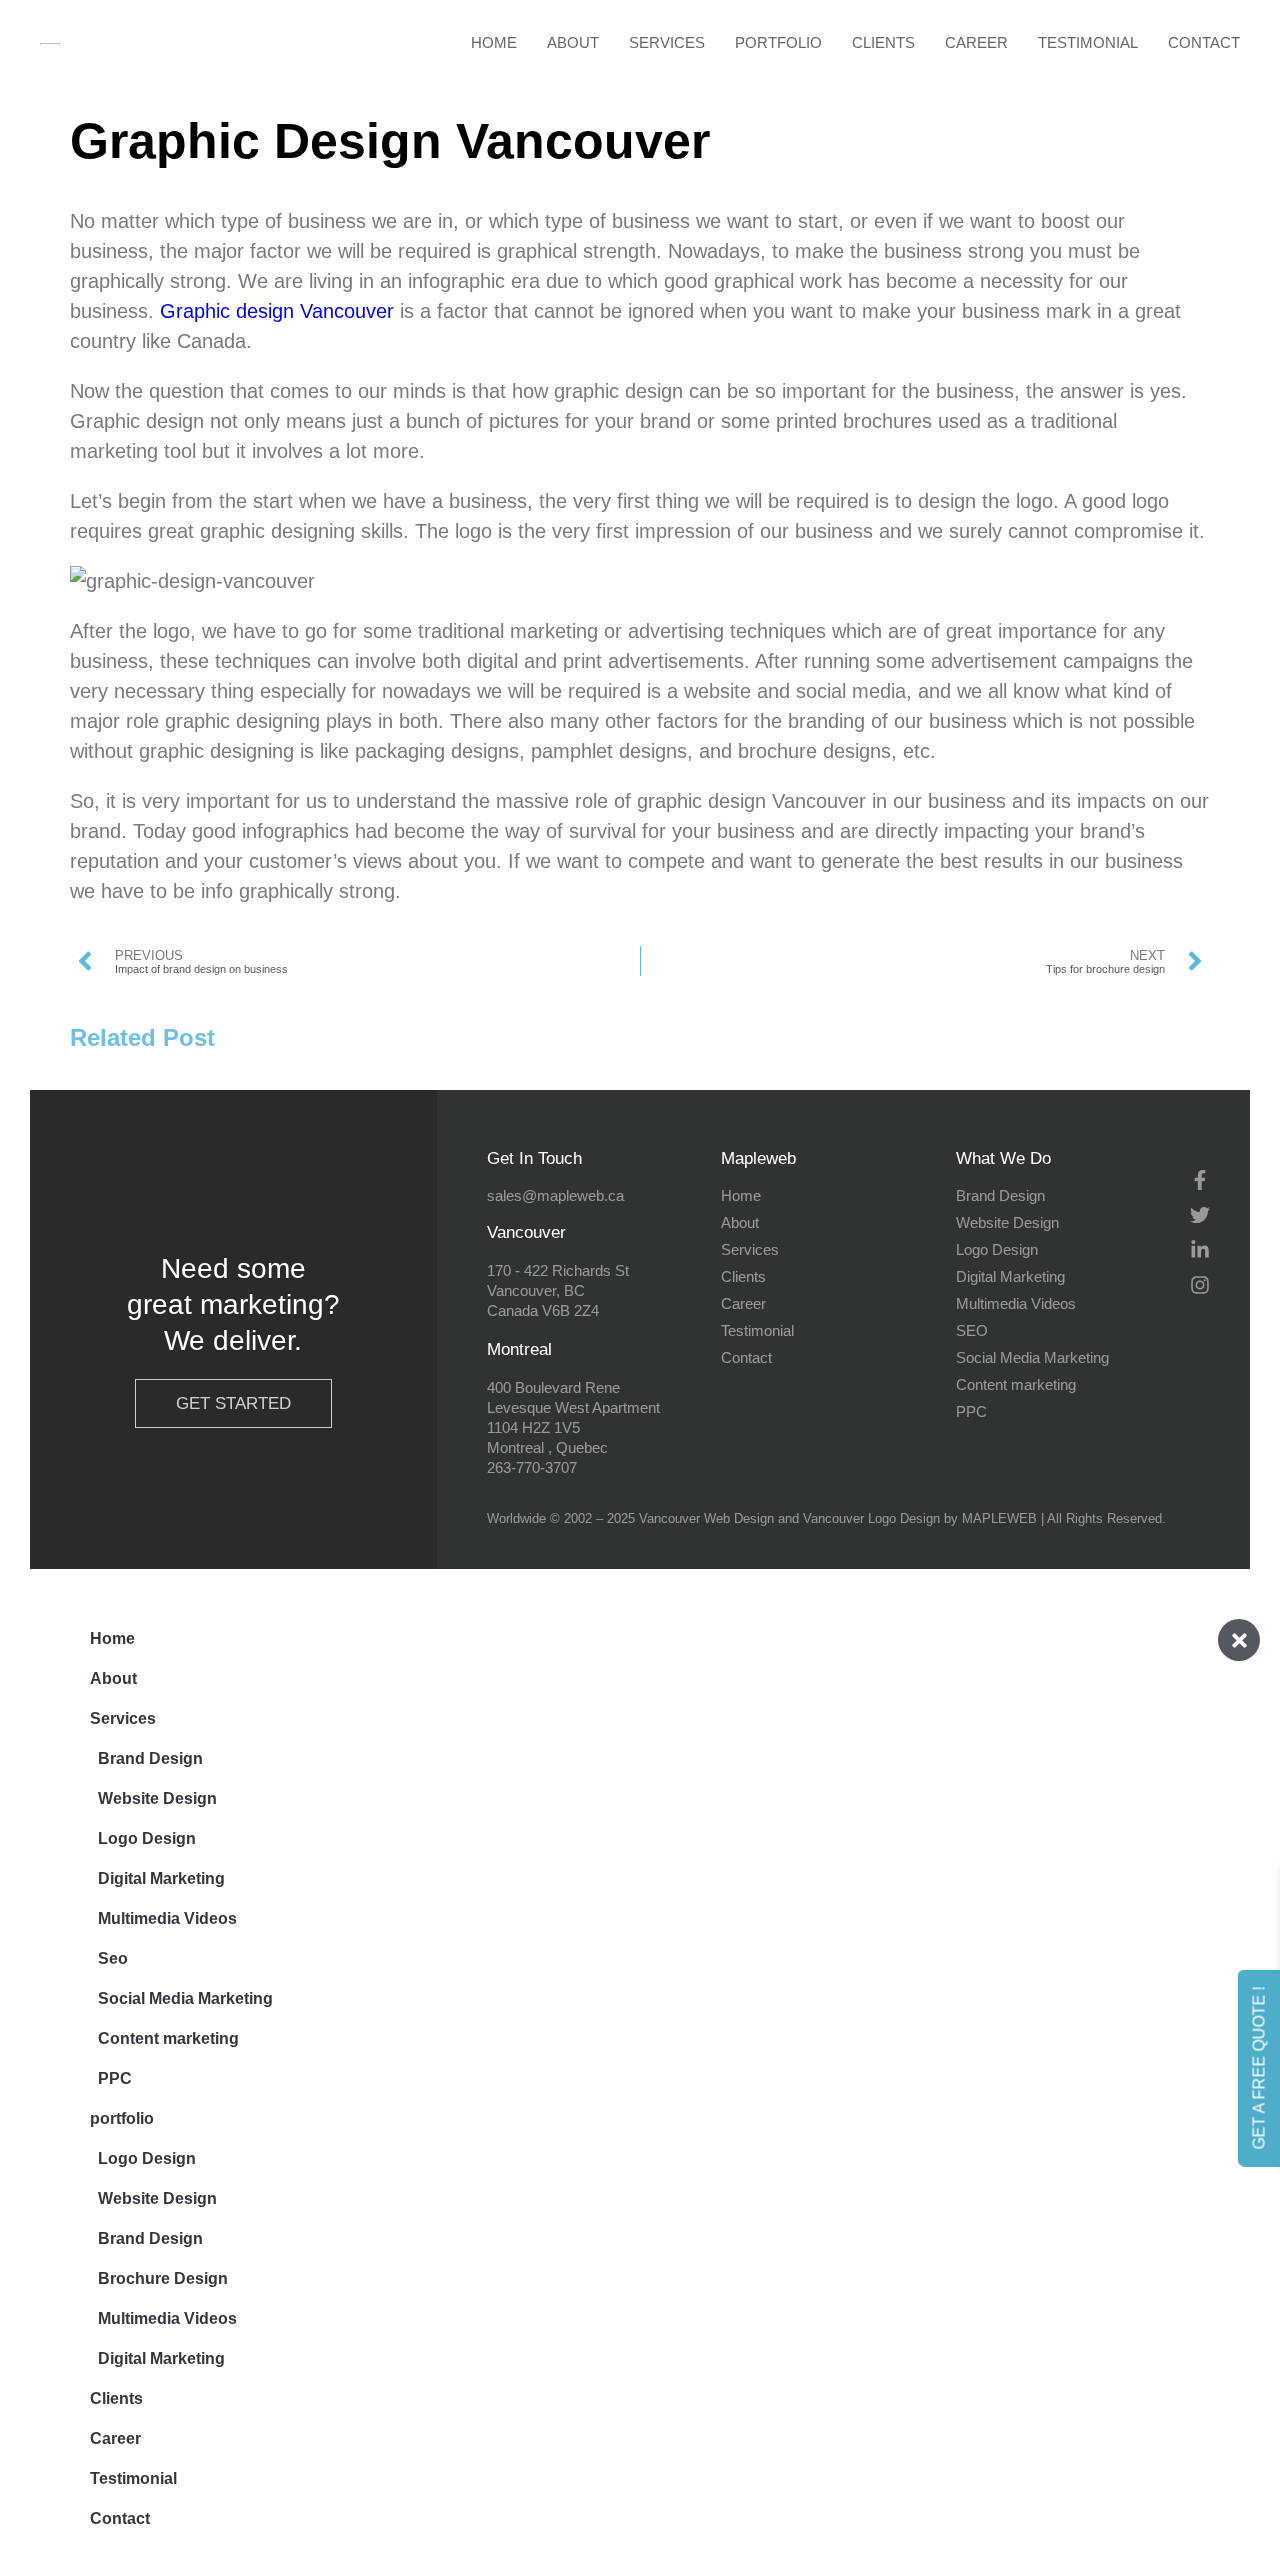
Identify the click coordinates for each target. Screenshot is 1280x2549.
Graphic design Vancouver (277, 311)
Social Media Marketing (185, 1998)
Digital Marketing (161, 1878)
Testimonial (1088, 42)
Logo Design (147, 1838)
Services (667, 42)
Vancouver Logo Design (871, 1518)
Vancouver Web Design (706, 1518)
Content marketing (168, 2038)
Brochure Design (163, 2278)
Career (976, 42)
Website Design (157, 1798)
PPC (115, 2078)
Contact (1204, 42)
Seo (113, 1958)
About (573, 42)
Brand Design (150, 1758)
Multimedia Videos (167, 1918)
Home (494, 42)
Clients (883, 42)
